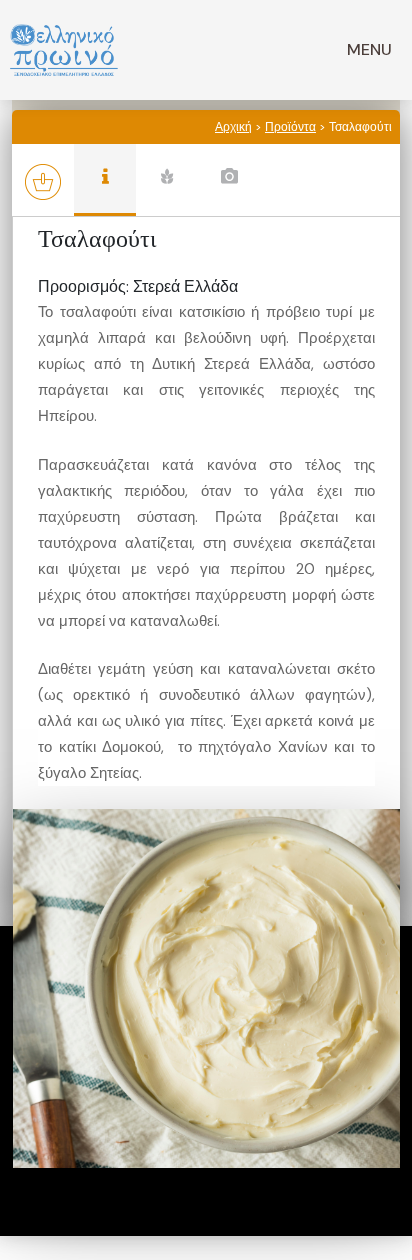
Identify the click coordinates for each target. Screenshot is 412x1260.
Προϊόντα (290, 127)
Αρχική (233, 127)
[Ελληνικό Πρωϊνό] (64, 50)
